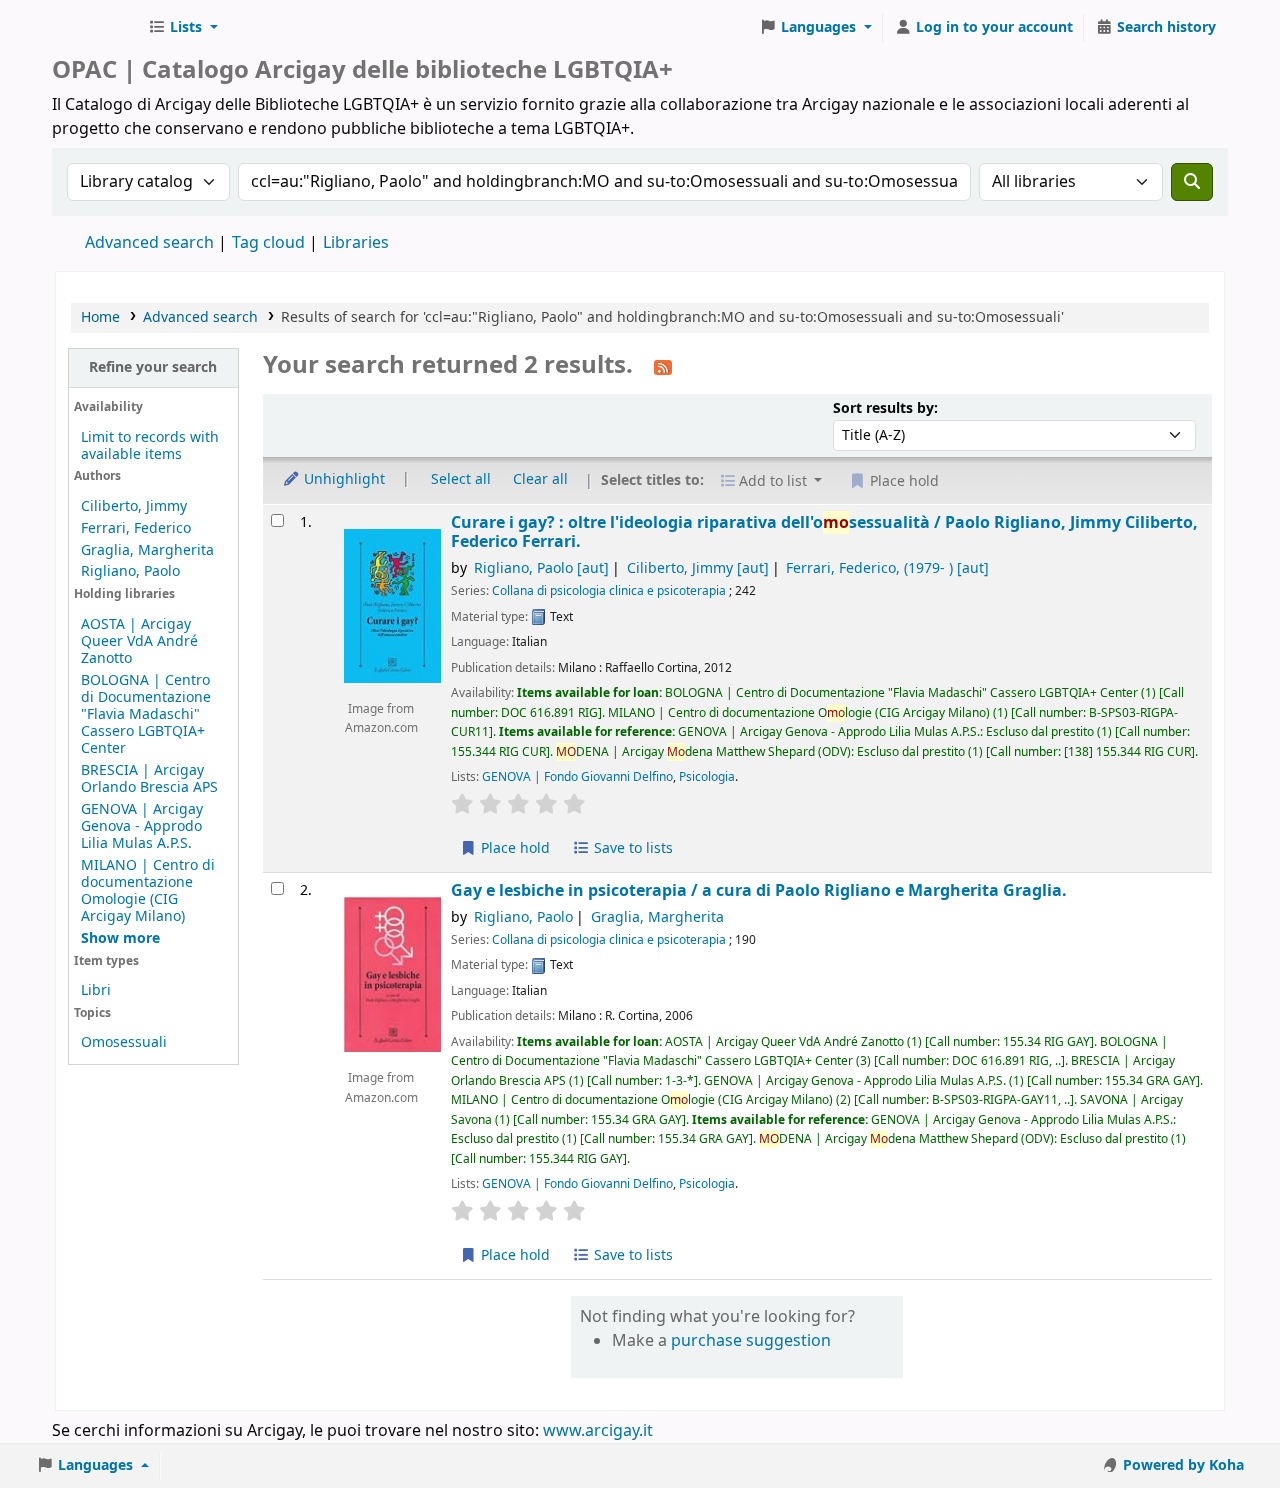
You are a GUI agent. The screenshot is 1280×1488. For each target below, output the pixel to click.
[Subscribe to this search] (663, 367)
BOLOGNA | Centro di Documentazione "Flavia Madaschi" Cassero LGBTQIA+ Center (146, 714)
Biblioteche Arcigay (96, 28)
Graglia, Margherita (147, 550)
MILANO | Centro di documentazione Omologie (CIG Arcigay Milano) (148, 891)
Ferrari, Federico (136, 528)
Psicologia (707, 777)
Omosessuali (124, 1042)
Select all (461, 479)
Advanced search (149, 243)
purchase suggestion (751, 1341)
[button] (183, 28)
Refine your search (153, 367)
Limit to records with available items (150, 446)
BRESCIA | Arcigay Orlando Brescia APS (149, 779)
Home (100, 317)
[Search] (1192, 182)
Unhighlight (342, 479)
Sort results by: (885, 408)
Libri (96, 990)
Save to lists (631, 848)
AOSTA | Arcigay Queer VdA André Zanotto (139, 641)
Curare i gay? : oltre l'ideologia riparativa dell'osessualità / (824, 532)
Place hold (513, 848)
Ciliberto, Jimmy (134, 506)
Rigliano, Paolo (130, 571)
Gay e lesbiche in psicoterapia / (759, 890)
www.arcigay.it (598, 1431)
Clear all (540, 479)
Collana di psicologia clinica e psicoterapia (609, 591)
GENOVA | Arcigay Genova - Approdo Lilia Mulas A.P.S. (142, 826)
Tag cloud (268, 243)
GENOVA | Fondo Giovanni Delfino (577, 777)
